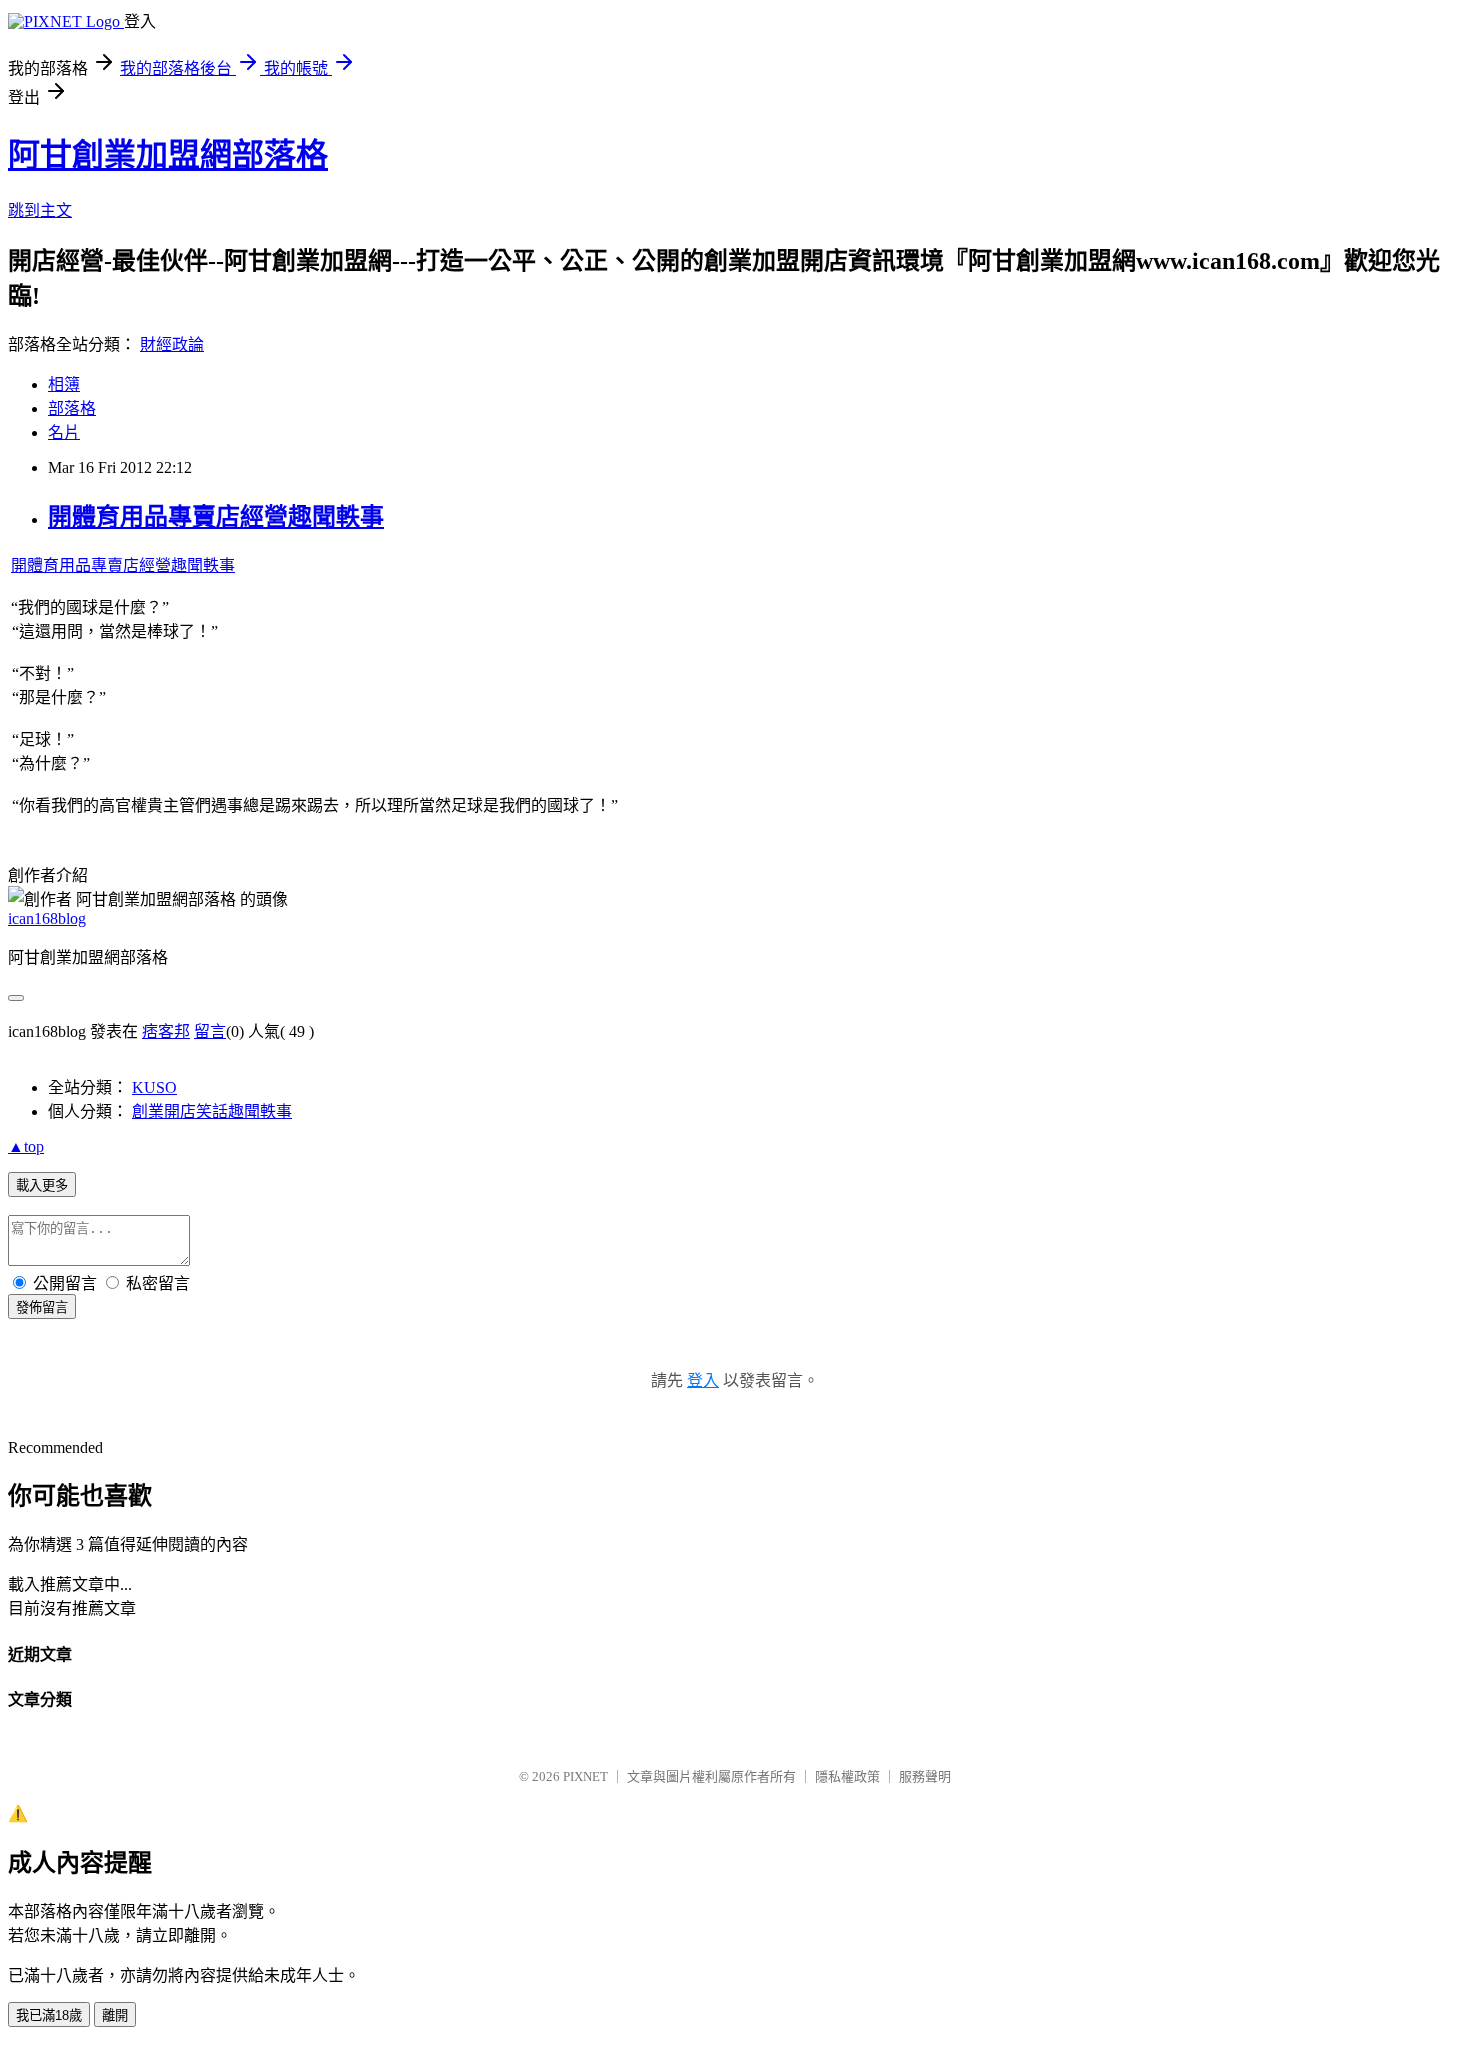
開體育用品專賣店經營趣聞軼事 (216, 517)
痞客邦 (166, 1031)
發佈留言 (42, 1307)
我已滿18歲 (49, 2015)
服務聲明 (925, 1776)
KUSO (154, 1087)
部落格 (72, 408)
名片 (64, 432)
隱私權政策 (847, 1776)
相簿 (64, 384)
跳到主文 (40, 210)
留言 (210, 1031)
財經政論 (172, 344)
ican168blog (47, 918)
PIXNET (585, 1776)
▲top (26, 1146)
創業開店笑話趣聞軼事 (212, 1111)
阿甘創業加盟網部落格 (168, 155)
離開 (115, 2015)
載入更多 (42, 1185)
